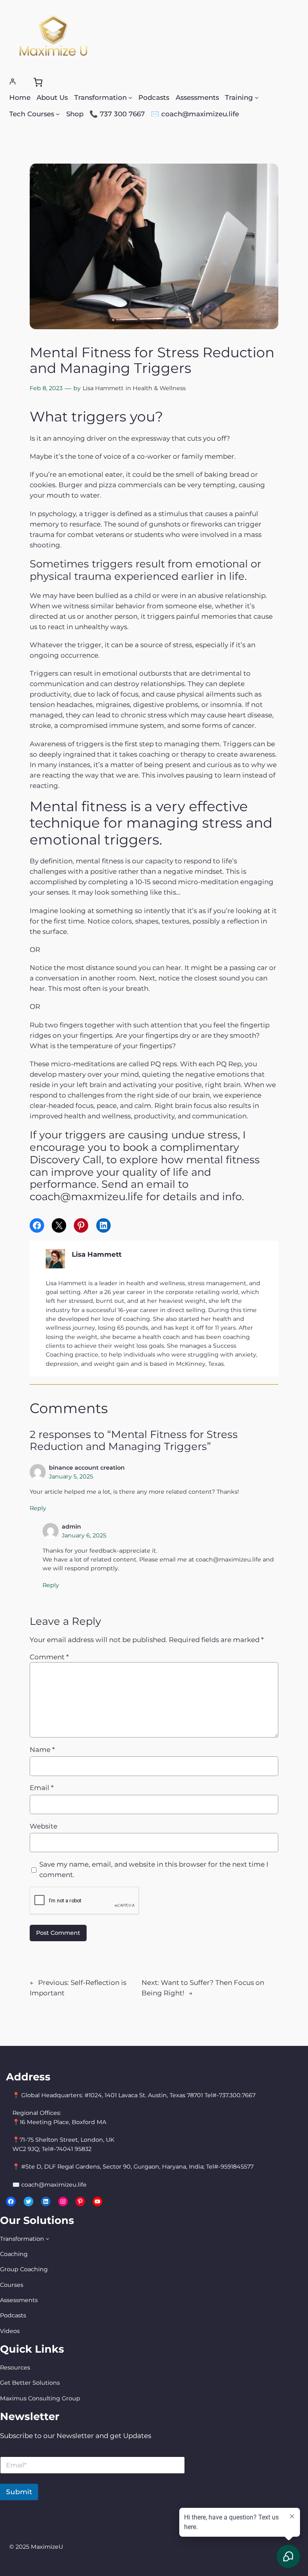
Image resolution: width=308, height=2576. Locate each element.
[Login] (13, 82)
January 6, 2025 (84, 1535)
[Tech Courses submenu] (58, 114)
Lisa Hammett (103, 388)
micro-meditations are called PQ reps (114, 1064)
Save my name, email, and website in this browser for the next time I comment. (154, 1869)
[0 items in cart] (38, 82)
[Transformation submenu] (130, 97)
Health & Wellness (159, 388)
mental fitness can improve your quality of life (145, 1166)
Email (42, 1788)
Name (42, 1750)
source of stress (166, 645)
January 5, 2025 (71, 1476)
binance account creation (87, 1468)
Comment (49, 1657)
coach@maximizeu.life (228, 1559)
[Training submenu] (257, 97)
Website (44, 1826)
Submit (19, 2492)
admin (71, 1527)
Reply (38, 1508)
